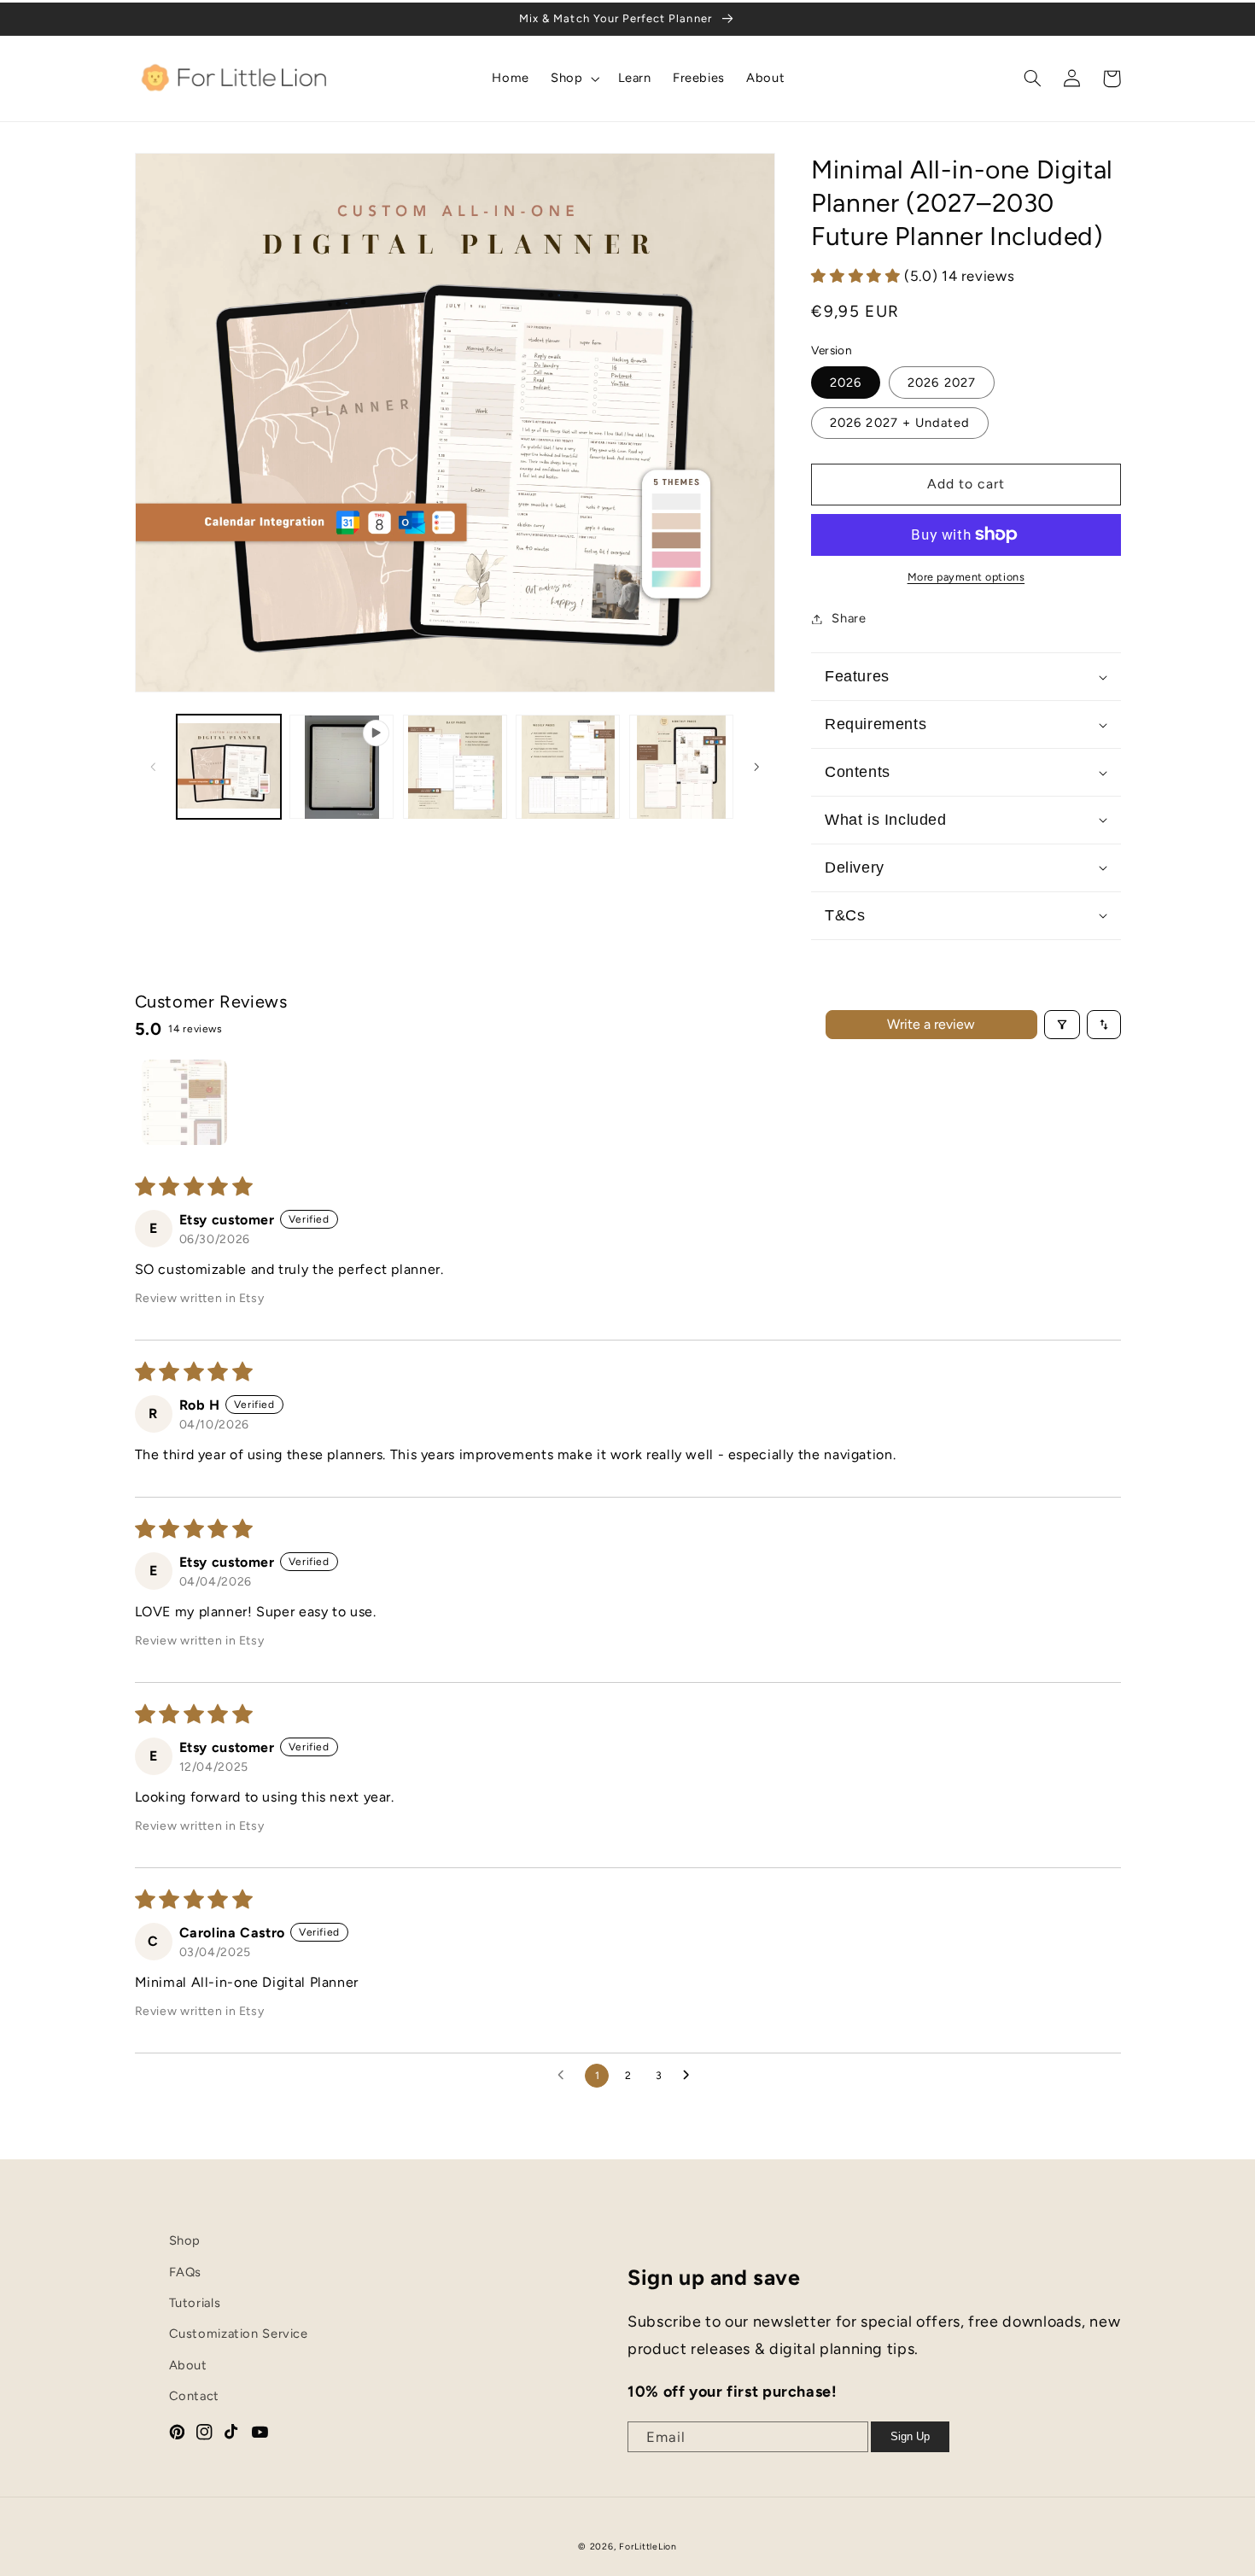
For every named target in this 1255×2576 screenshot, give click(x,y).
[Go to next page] (691, 2076)
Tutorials (195, 2303)
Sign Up (910, 2436)
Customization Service (239, 2334)
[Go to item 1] (184, 1102)
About (188, 2365)
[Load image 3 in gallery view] (568, 767)
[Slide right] (756, 767)
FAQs (186, 2272)
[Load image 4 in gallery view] (681, 767)
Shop (185, 2240)
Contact (194, 2396)
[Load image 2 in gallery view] (455, 767)
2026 (846, 383)
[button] (574, 79)
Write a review (931, 1024)
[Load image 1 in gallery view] (229, 767)
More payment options (966, 577)
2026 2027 (941, 383)
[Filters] (1062, 1025)
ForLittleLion (648, 2547)
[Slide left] (154, 767)
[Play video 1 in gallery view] (341, 767)
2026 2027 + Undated (900, 423)
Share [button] (849, 618)
